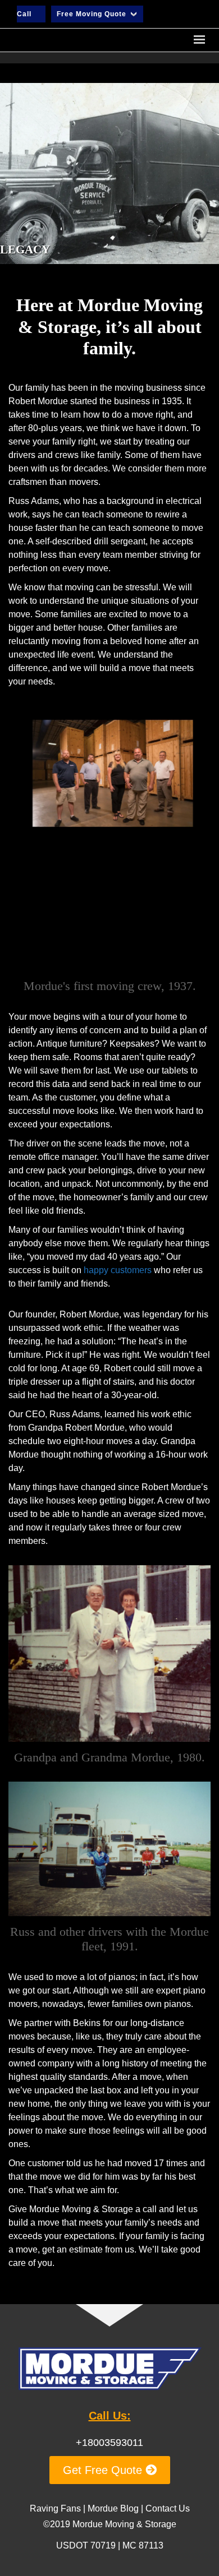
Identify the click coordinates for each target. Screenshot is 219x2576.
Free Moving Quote (92, 14)
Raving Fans (55, 2508)
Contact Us (168, 2508)
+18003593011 (109, 2443)
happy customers (118, 1270)
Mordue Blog (113, 2508)
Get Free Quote (104, 2470)
